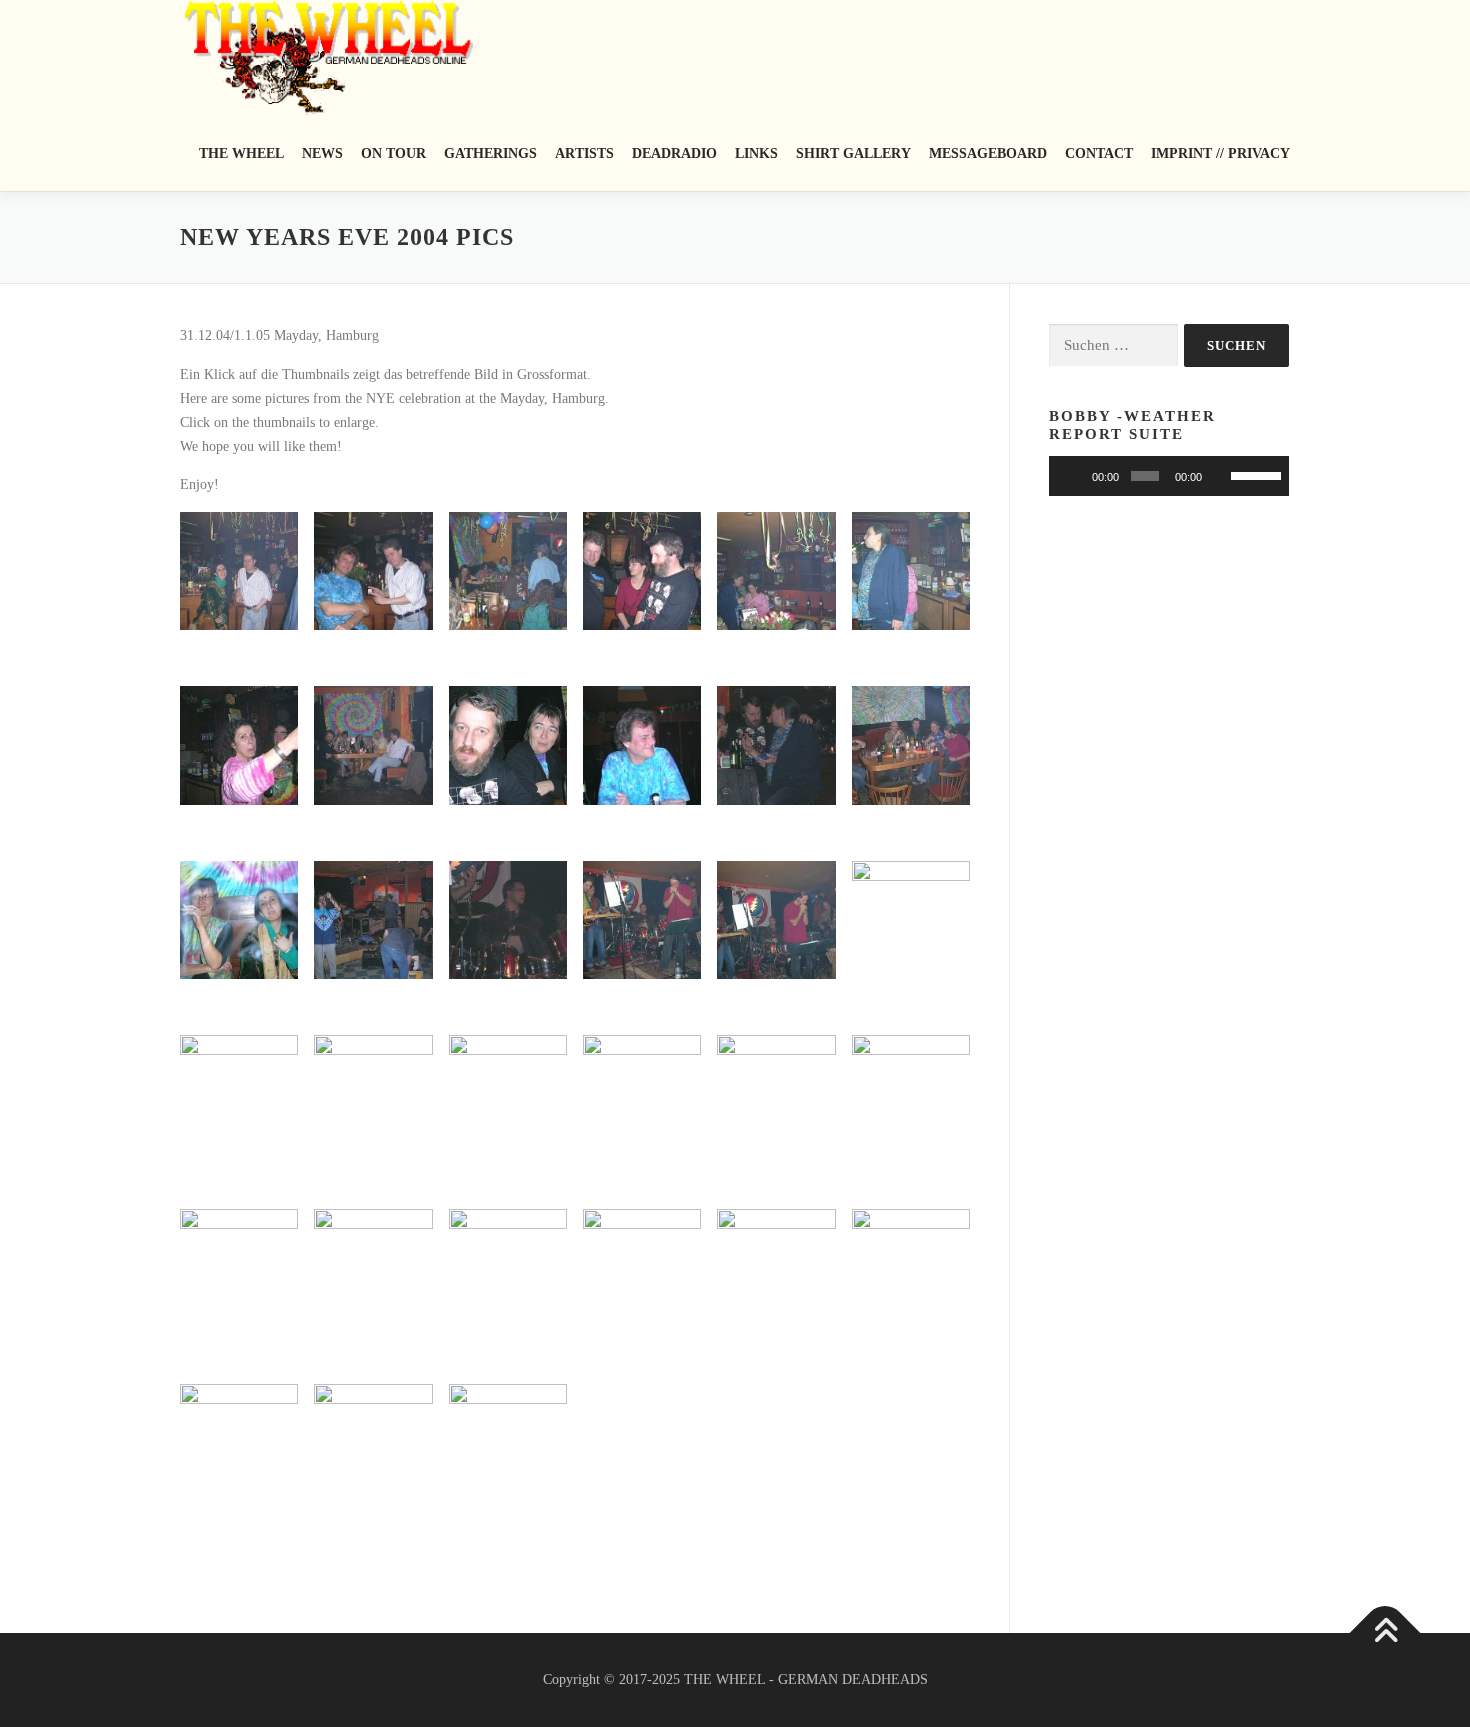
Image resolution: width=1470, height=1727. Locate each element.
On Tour (393, 153)
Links (756, 153)
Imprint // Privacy (1220, 153)
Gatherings (490, 153)
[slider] (1144, 476)
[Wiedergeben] (1075, 476)
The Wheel (241, 153)
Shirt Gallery (853, 153)
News (322, 153)
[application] (1169, 476)
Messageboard (988, 153)
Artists (584, 153)
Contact (1099, 153)
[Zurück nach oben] (1385, 1633)
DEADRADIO (674, 153)
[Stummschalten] (1220, 476)
